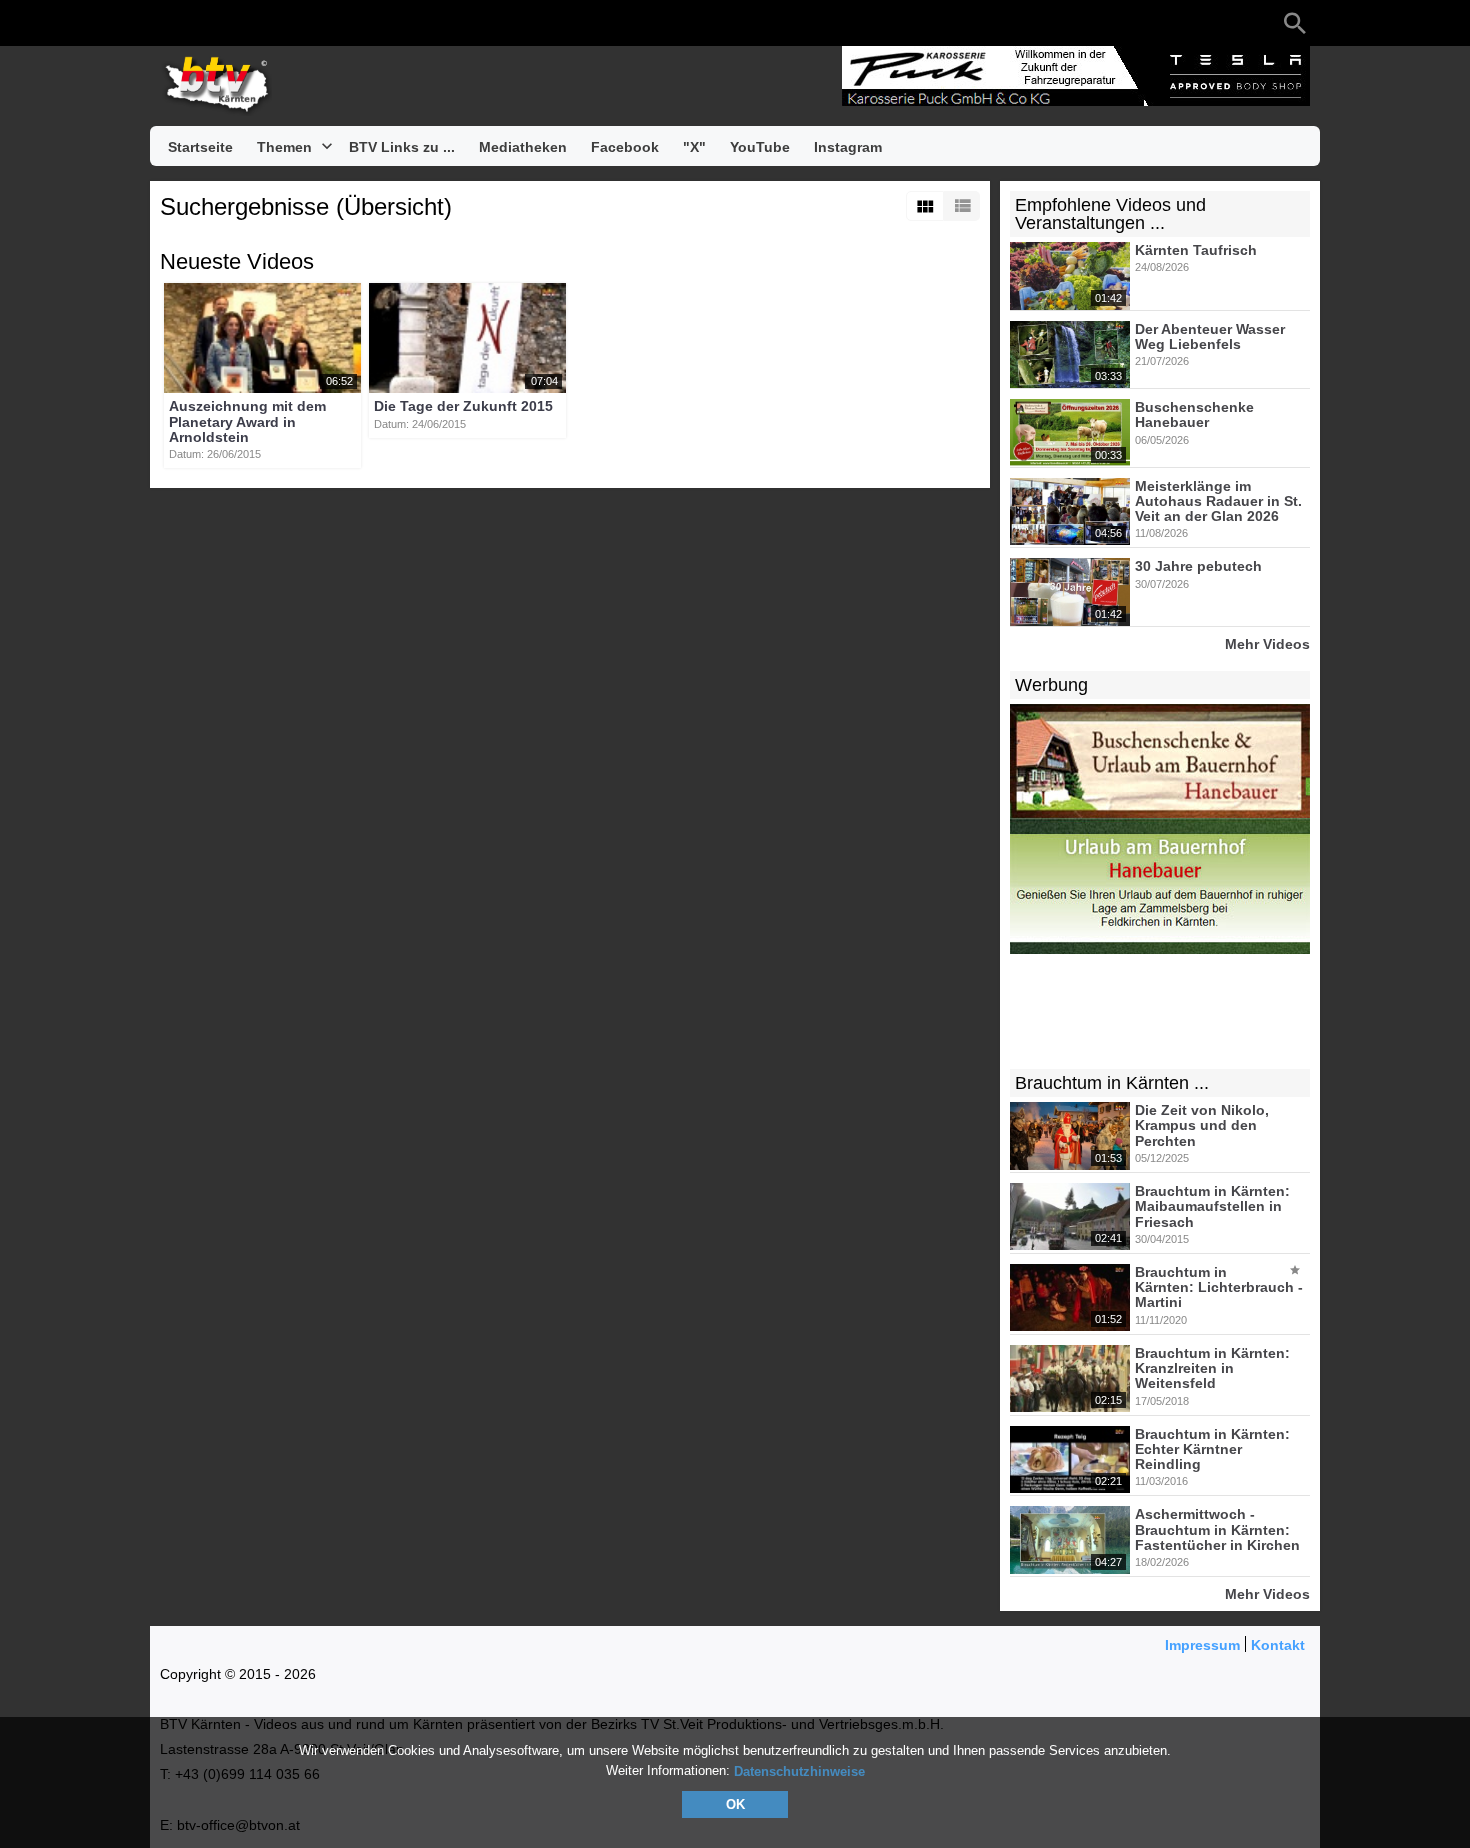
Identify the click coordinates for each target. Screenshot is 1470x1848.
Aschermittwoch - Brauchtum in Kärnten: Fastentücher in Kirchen (1217, 1530)
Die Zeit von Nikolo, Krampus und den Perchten (1202, 1125)
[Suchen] (1295, 23)
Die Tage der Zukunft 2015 (463, 407)
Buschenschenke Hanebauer (1194, 414)
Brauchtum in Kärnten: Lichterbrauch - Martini (1219, 1287)
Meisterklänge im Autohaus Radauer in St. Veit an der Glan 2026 (1218, 501)
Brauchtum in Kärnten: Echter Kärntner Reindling (1212, 1449)
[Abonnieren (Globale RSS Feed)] (290, 23)
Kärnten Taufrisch (1196, 250)
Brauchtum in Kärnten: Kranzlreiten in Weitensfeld (1212, 1368)
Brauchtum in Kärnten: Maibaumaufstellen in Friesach (1212, 1206)
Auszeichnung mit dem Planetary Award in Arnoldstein (247, 422)
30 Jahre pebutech (1198, 567)
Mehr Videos (1267, 643)
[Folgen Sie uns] (170, 23)
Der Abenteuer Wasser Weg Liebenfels (1210, 336)
